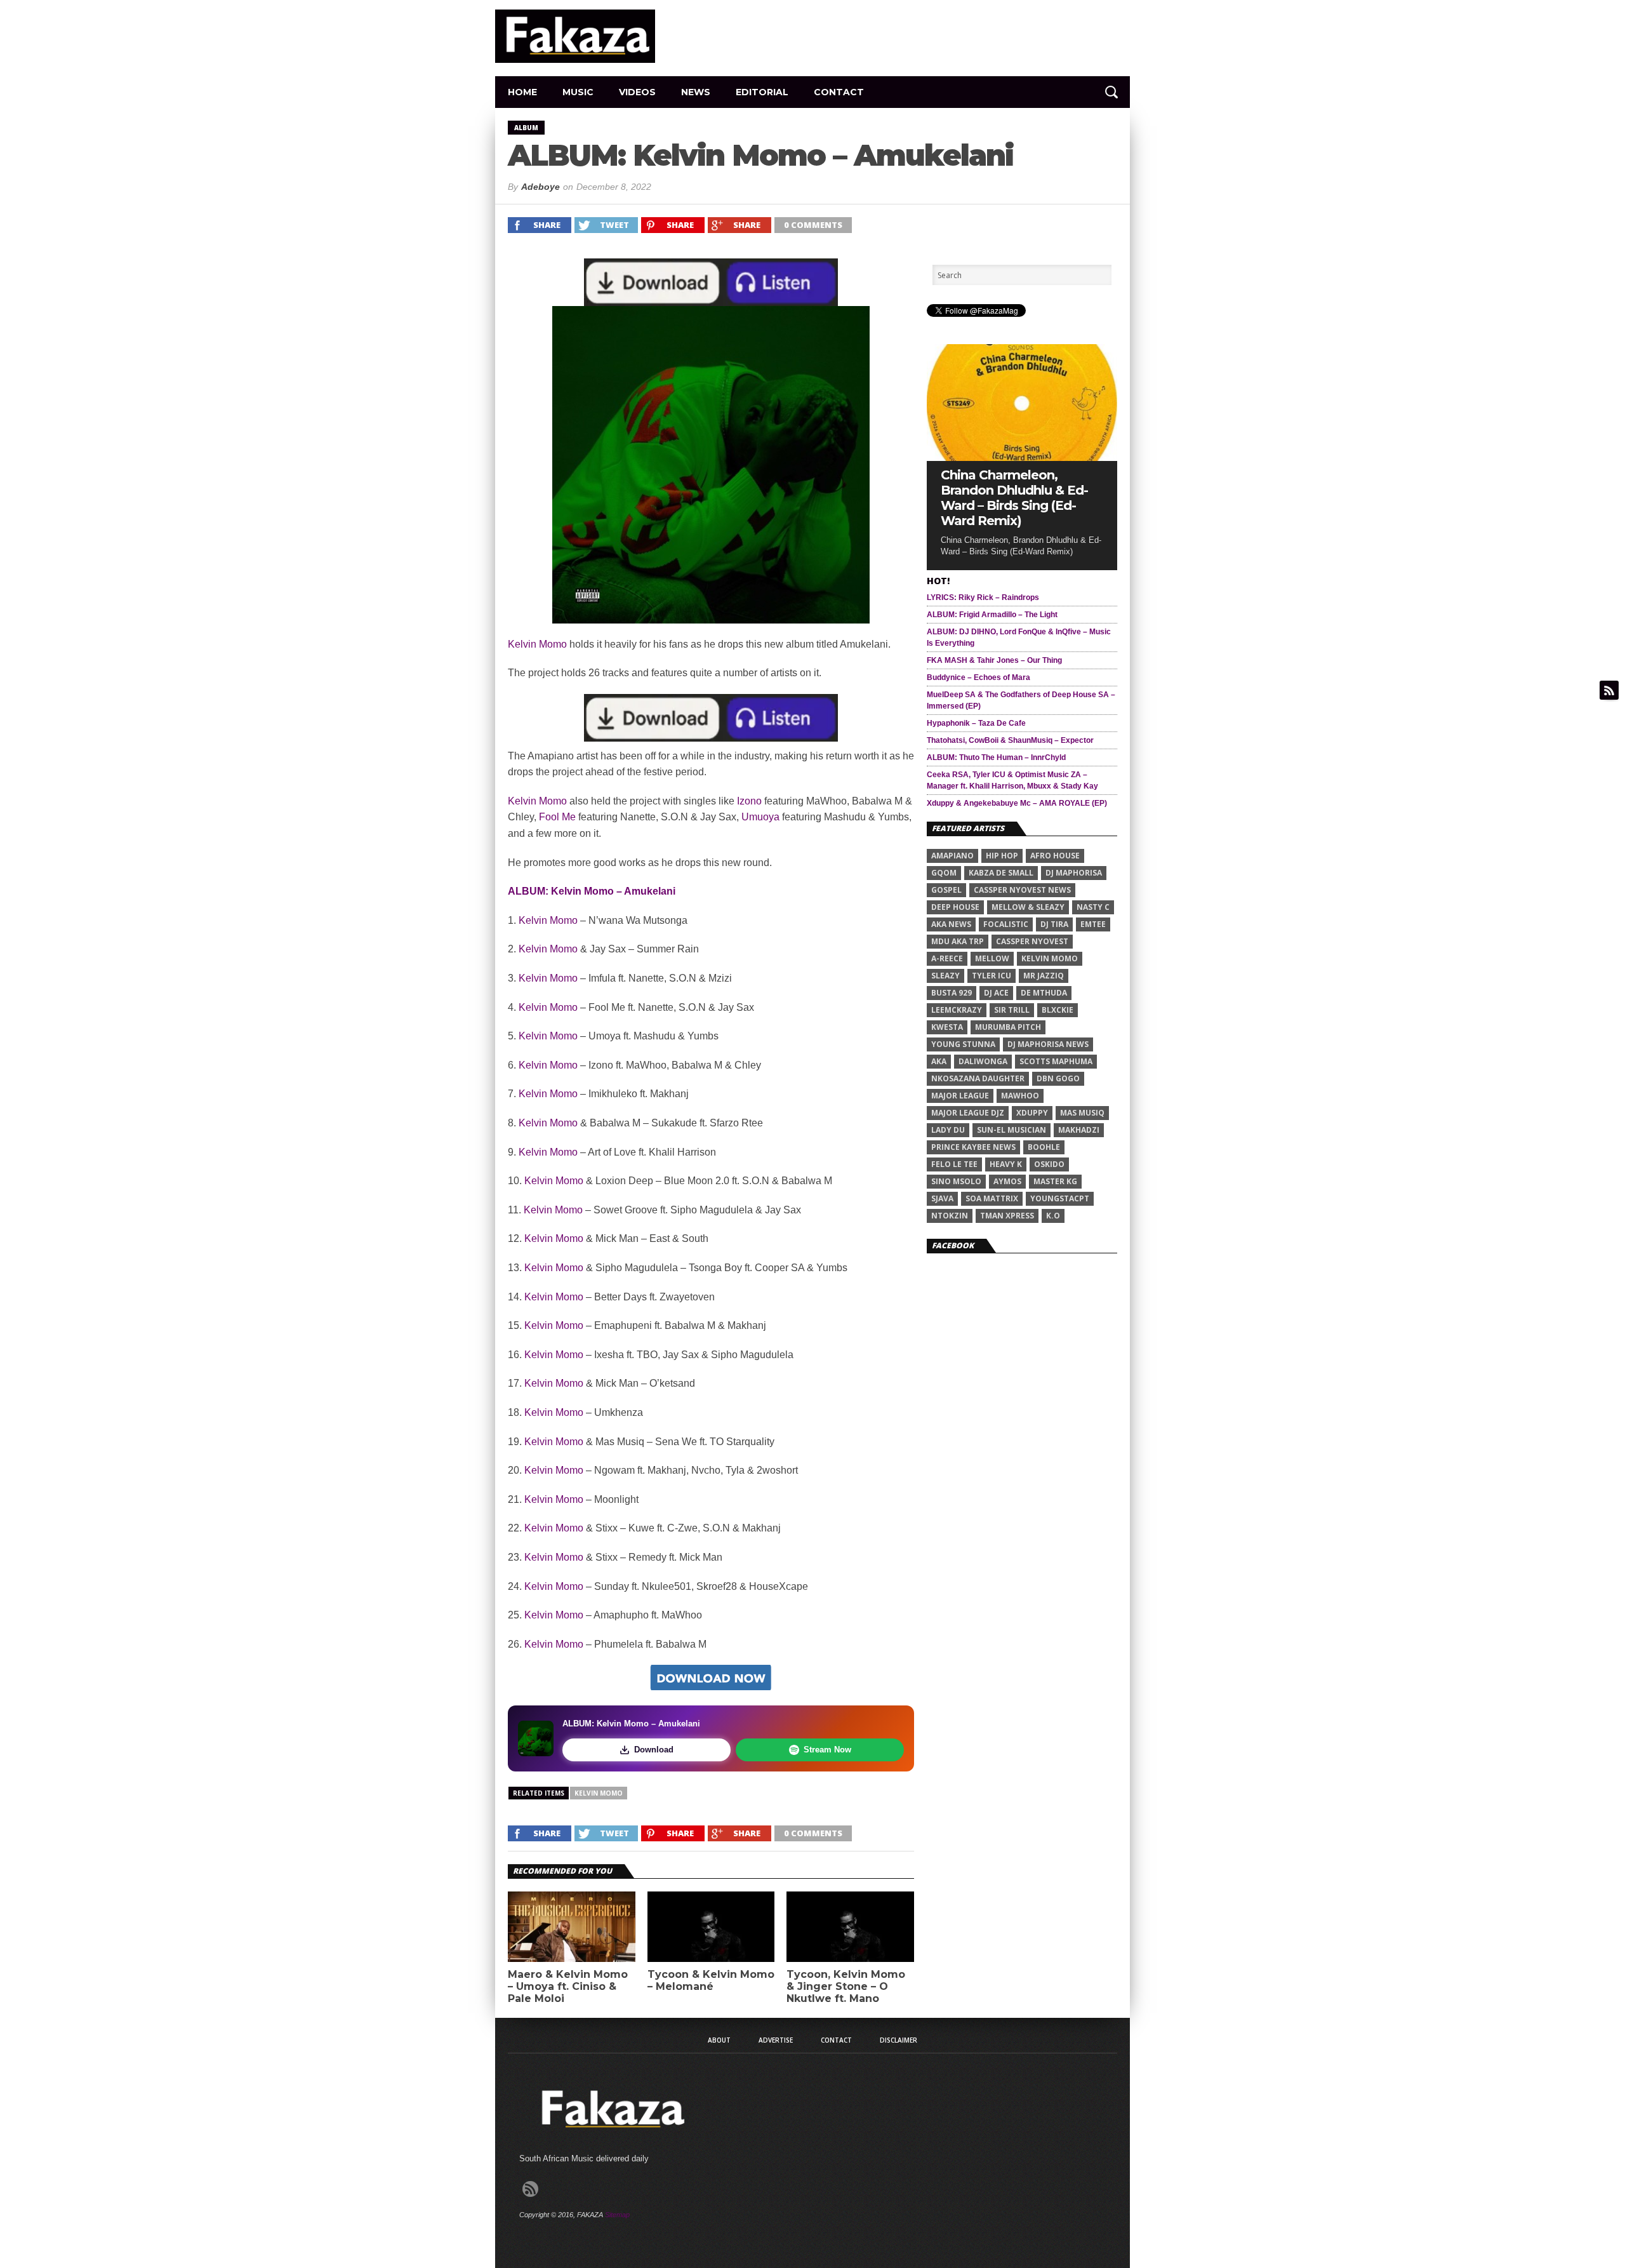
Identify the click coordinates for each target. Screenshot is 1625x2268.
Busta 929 (952, 993)
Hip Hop (1002, 856)
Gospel (946, 890)
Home (522, 92)
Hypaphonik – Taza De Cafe (976, 723)
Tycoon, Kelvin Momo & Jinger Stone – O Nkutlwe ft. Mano (846, 1986)
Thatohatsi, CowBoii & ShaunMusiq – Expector (1010, 740)
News (696, 92)
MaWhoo (1020, 1096)
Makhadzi (1079, 1130)
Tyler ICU (992, 976)
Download (654, 1750)
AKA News (951, 924)
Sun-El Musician (1011, 1130)
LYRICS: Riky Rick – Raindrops (983, 597)
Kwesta (947, 1027)
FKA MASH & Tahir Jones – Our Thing (994, 660)
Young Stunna (963, 1044)
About (719, 2040)
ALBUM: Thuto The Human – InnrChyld (996, 757)
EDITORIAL (762, 92)
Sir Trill (1012, 1010)
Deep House (955, 907)
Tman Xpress (1007, 1216)
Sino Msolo (956, 1181)
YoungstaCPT (1060, 1198)
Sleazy (945, 976)
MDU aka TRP (958, 941)
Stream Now (827, 1750)
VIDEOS (637, 92)
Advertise (776, 2040)
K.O (1053, 1216)
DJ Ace (996, 993)
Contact (839, 92)
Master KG (1055, 1181)
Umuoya (760, 817)
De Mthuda (1044, 993)
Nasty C (1093, 907)
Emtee (1093, 924)
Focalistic (1006, 924)
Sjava (942, 1198)
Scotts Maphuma (1056, 1061)
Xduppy (1032, 1113)
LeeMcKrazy (957, 1010)
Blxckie (1058, 1010)
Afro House (1055, 856)
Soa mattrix (992, 1198)
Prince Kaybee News (973, 1147)
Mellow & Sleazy (1028, 907)
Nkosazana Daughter (978, 1078)
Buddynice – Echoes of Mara (978, 677)
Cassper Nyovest (1032, 941)
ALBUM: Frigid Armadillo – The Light (992, 615)
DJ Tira (1054, 924)
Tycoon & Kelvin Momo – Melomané (711, 1980)
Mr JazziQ (1044, 976)
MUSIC (578, 92)
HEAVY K (1006, 1164)
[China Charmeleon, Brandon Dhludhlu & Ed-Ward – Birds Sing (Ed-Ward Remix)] (1022, 457)
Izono (749, 801)
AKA (939, 1061)
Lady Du (948, 1130)
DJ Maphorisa (1074, 873)
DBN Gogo (1058, 1078)
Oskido (1049, 1164)
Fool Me (557, 817)
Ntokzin (950, 1216)
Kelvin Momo (537, 644)
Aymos (1007, 1181)
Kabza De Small (1001, 873)
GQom (944, 873)
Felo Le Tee (954, 1164)
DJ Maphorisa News (1048, 1044)
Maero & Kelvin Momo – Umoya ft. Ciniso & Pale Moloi (568, 1986)
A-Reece (947, 958)
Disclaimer (899, 2040)
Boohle (1044, 1147)
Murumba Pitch (1008, 1027)
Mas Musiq (1082, 1113)
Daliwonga (983, 1061)
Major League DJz (968, 1113)
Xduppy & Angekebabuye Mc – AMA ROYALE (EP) (1017, 803)
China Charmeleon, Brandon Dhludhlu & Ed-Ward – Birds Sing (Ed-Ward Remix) (1014, 498)
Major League (960, 1096)
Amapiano (952, 856)
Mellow (992, 958)
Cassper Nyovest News (1022, 890)
